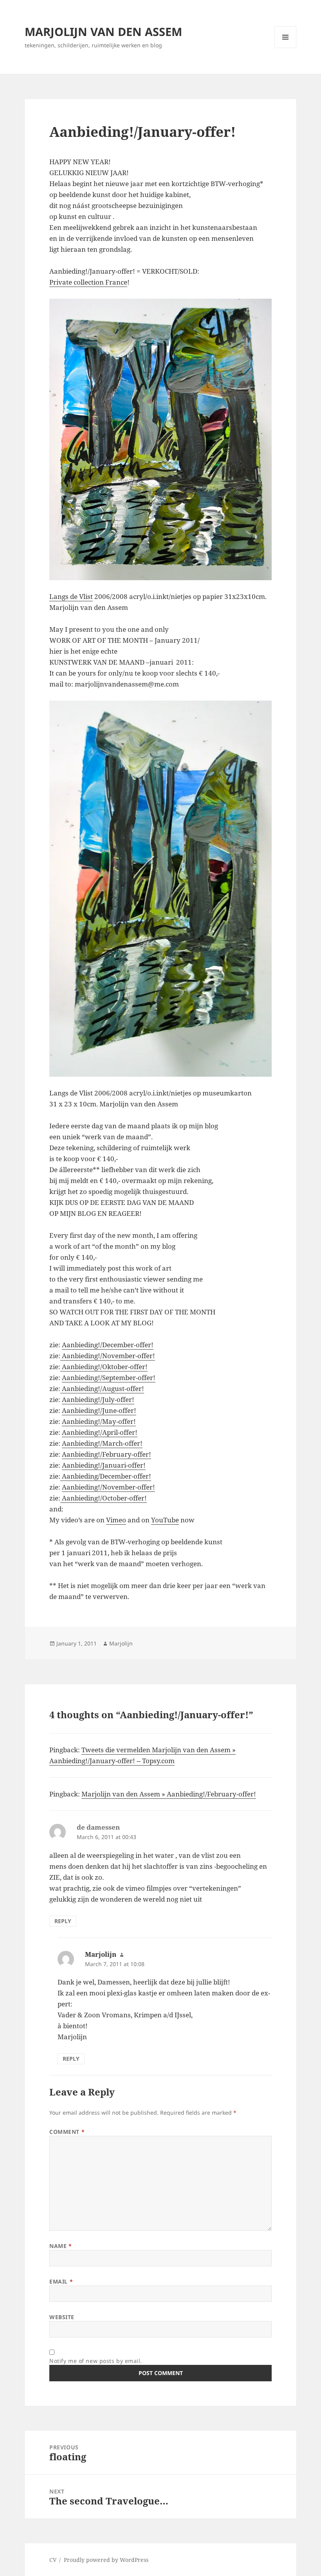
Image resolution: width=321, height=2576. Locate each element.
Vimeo (116, 1520)
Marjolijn (121, 1643)
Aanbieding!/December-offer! (108, 1345)
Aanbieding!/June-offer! (99, 1410)
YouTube (165, 1520)
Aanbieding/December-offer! (106, 1476)
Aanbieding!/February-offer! (106, 1454)
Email (61, 2281)
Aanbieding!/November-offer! (108, 1356)
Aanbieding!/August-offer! (102, 1388)
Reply (63, 1921)
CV (53, 2560)
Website (62, 2317)
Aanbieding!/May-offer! (99, 1421)
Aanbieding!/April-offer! (100, 1432)
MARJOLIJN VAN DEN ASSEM (103, 31)
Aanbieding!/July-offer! (98, 1399)
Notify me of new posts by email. (96, 2361)
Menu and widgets (286, 48)
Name (60, 2246)
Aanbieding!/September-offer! (109, 1378)
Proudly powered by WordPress (106, 2560)
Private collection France (88, 282)
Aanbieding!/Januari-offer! (104, 1465)
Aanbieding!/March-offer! (102, 1443)
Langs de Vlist (71, 596)
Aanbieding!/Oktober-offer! (104, 1367)
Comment (67, 2132)
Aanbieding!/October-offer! (104, 1498)
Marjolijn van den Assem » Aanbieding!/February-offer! (169, 1794)
